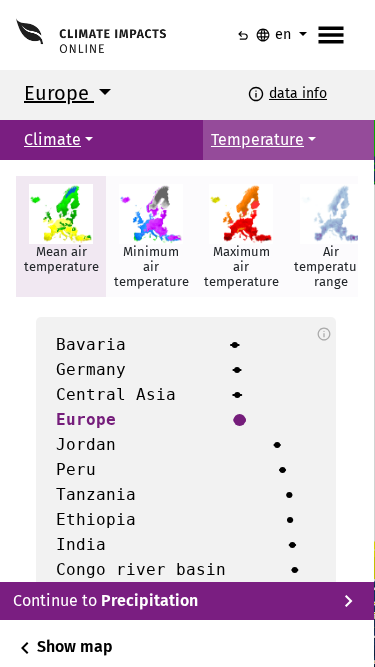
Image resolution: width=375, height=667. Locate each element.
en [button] (275, 35)
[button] (61, 236)
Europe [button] (59, 93)
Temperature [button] (257, 139)
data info (298, 93)
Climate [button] (52, 139)
